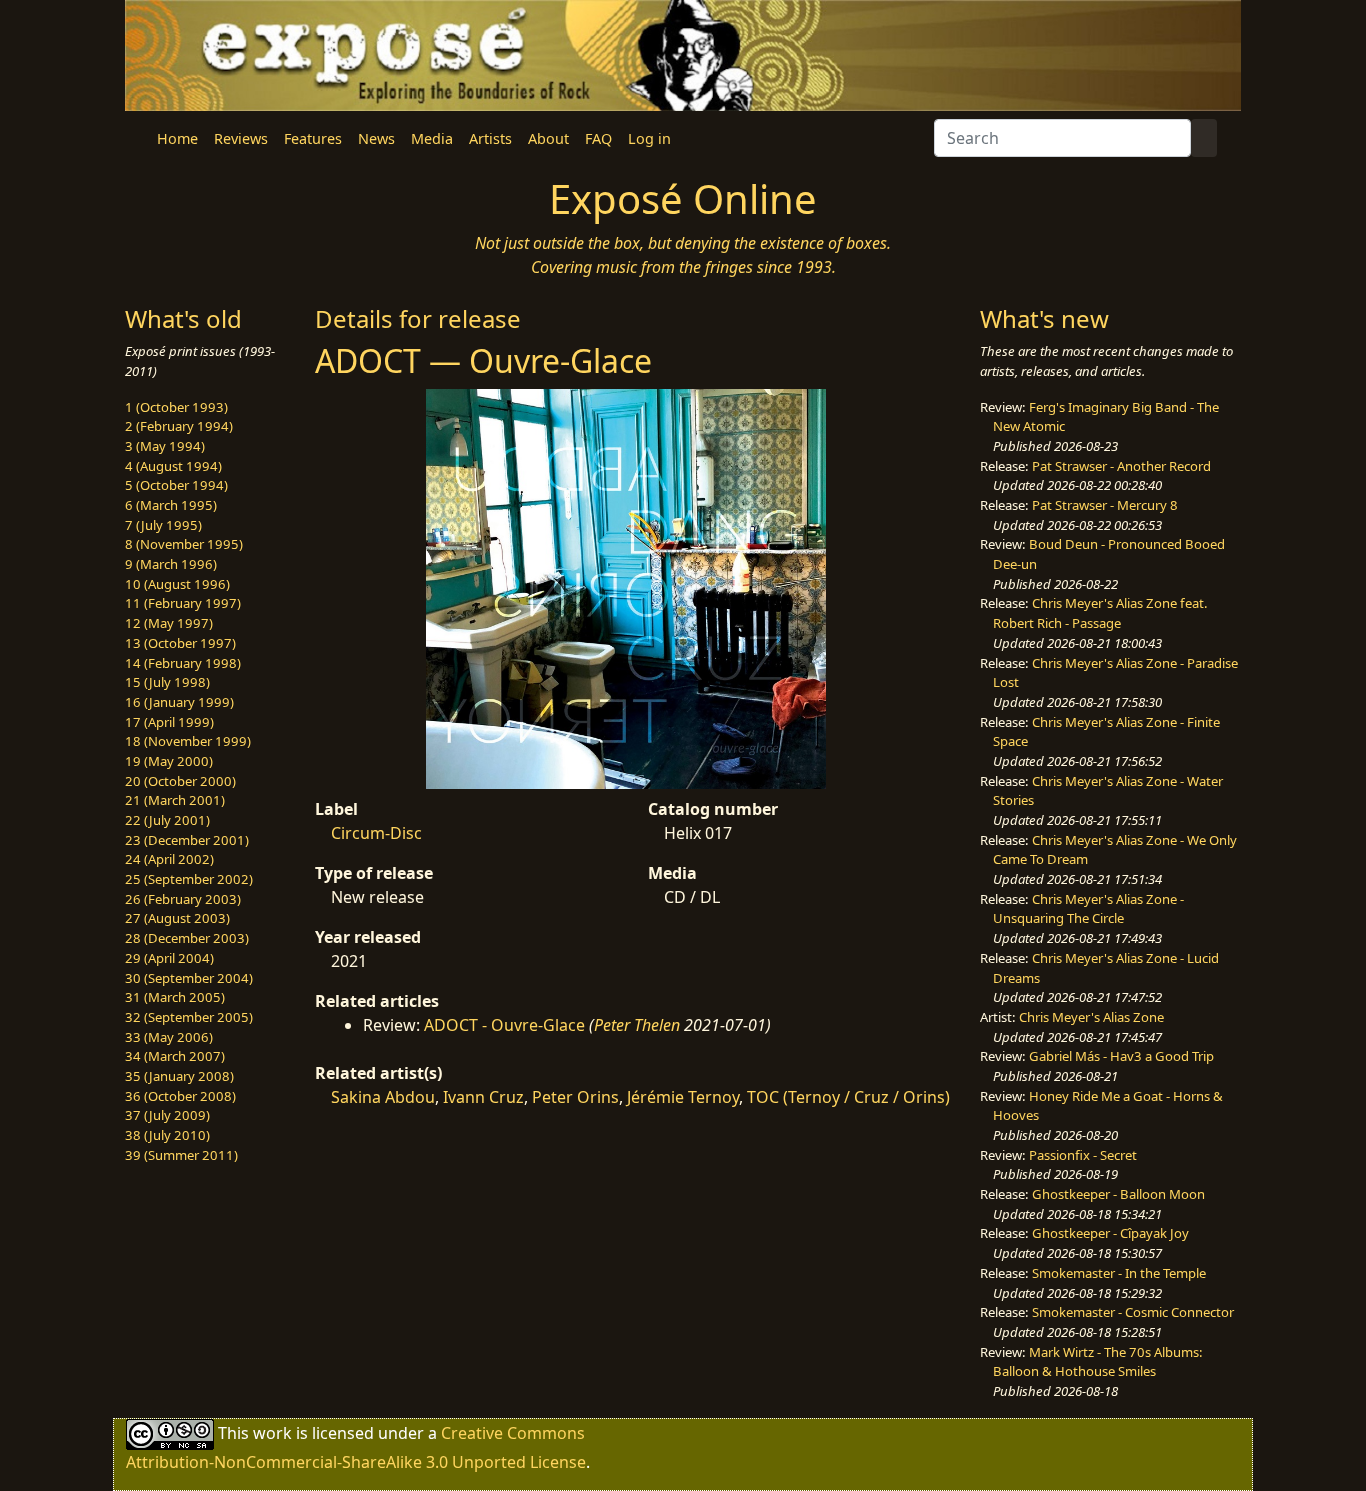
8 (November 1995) (184, 544)
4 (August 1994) (173, 466)
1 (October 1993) (176, 407)
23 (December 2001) (187, 840)
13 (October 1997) (180, 643)
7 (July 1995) (163, 525)
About (548, 138)
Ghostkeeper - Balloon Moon (1118, 1194)
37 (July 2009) (167, 1115)
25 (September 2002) (189, 879)
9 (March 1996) (171, 564)
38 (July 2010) (167, 1135)
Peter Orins (575, 1097)
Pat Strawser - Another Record (1121, 466)
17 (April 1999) (169, 722)
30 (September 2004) (189, 978)
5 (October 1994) (176, 485)
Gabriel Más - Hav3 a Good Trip (1121, 1056)
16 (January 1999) (179, 702)
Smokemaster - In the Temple (1119, 1273)
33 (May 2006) (169, 1037)
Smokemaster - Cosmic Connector (1133, 1312)
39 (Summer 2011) (181, 1155)
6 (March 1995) (171, 505)
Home (177, 138)
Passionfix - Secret (1083, 1155)
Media (432, 138)
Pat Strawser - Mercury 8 (1105, 505)
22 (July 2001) (167, 820)
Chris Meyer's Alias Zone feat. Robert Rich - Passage (1100, 613)
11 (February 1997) (183, 603)
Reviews (241, 138)
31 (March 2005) (175, 997)
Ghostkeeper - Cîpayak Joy (1110, 1233)
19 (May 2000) (169, 761)
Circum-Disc (376, 833)
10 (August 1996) (177, 584)
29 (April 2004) (169, 958)
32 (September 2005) (189, 1017)
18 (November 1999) (188, 741)
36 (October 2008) (180, 1096)
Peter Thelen (637, 1025)
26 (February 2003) (183, 899)
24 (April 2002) (169, 859)
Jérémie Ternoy (683, 1097)
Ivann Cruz (483, 1097)
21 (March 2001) (175, 800)
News (376, 138)
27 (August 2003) (177, 918)
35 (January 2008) (179, 1076)
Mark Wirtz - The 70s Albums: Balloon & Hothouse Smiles (1098, 1362)
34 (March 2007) (175, 1056)
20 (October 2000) (180, 781)
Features (313, 138)
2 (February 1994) (179, 426)
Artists (490, 138)
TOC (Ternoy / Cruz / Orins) (848, 1097)
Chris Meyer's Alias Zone (1091, 1017)
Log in (649, 138)
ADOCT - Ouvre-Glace (504, 1025)
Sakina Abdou (383, 1097)
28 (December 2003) (187, 938)
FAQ (598, 138)
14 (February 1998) (183, 663)
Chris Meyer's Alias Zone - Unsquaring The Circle (1088, 909)
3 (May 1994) (165, 446)
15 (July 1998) (167, 682)
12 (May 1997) (169, 623)
